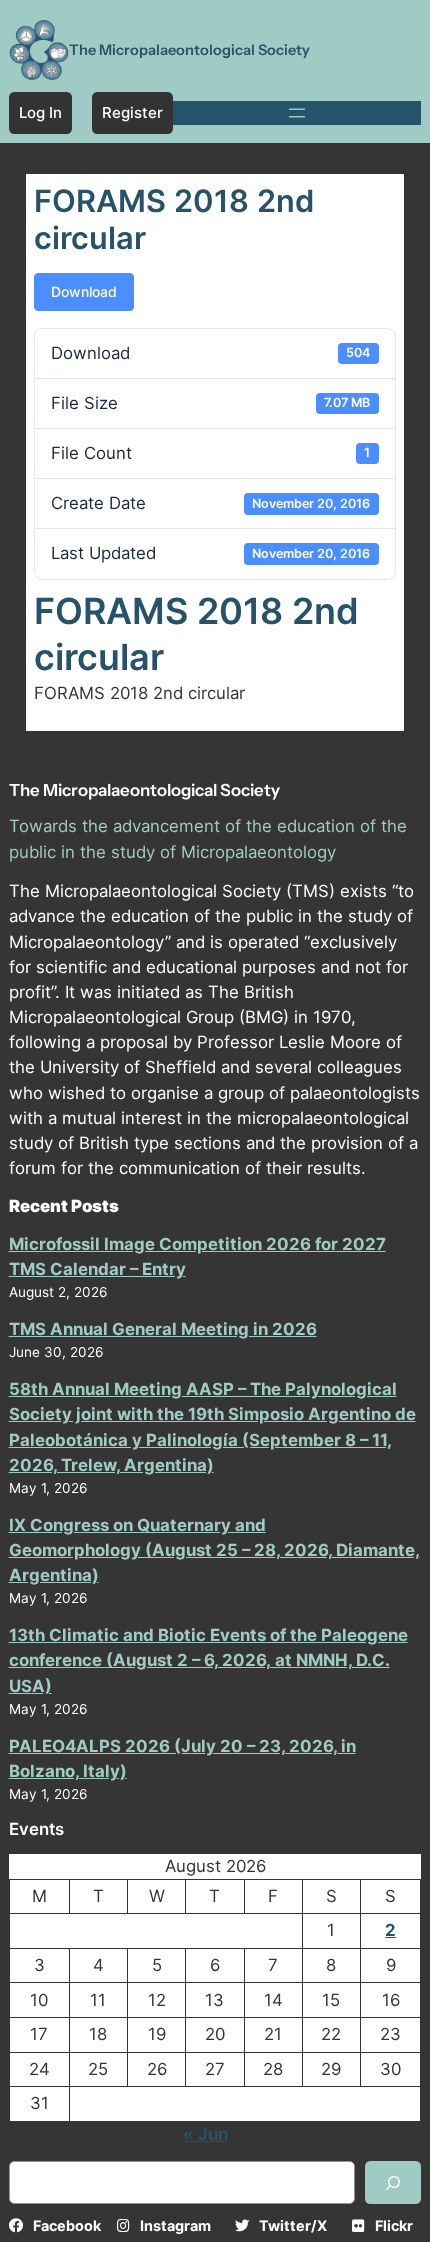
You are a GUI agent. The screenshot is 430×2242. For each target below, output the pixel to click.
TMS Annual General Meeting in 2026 (163, 1329)
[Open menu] (297, 113)
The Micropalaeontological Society (189, 50)
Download (84, 291)
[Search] (393, 2182)
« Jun (205, 2134)
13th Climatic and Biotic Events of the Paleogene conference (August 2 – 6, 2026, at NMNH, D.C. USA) (208, 1660)
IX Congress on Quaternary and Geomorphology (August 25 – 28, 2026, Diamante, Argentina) (214, 1550)
